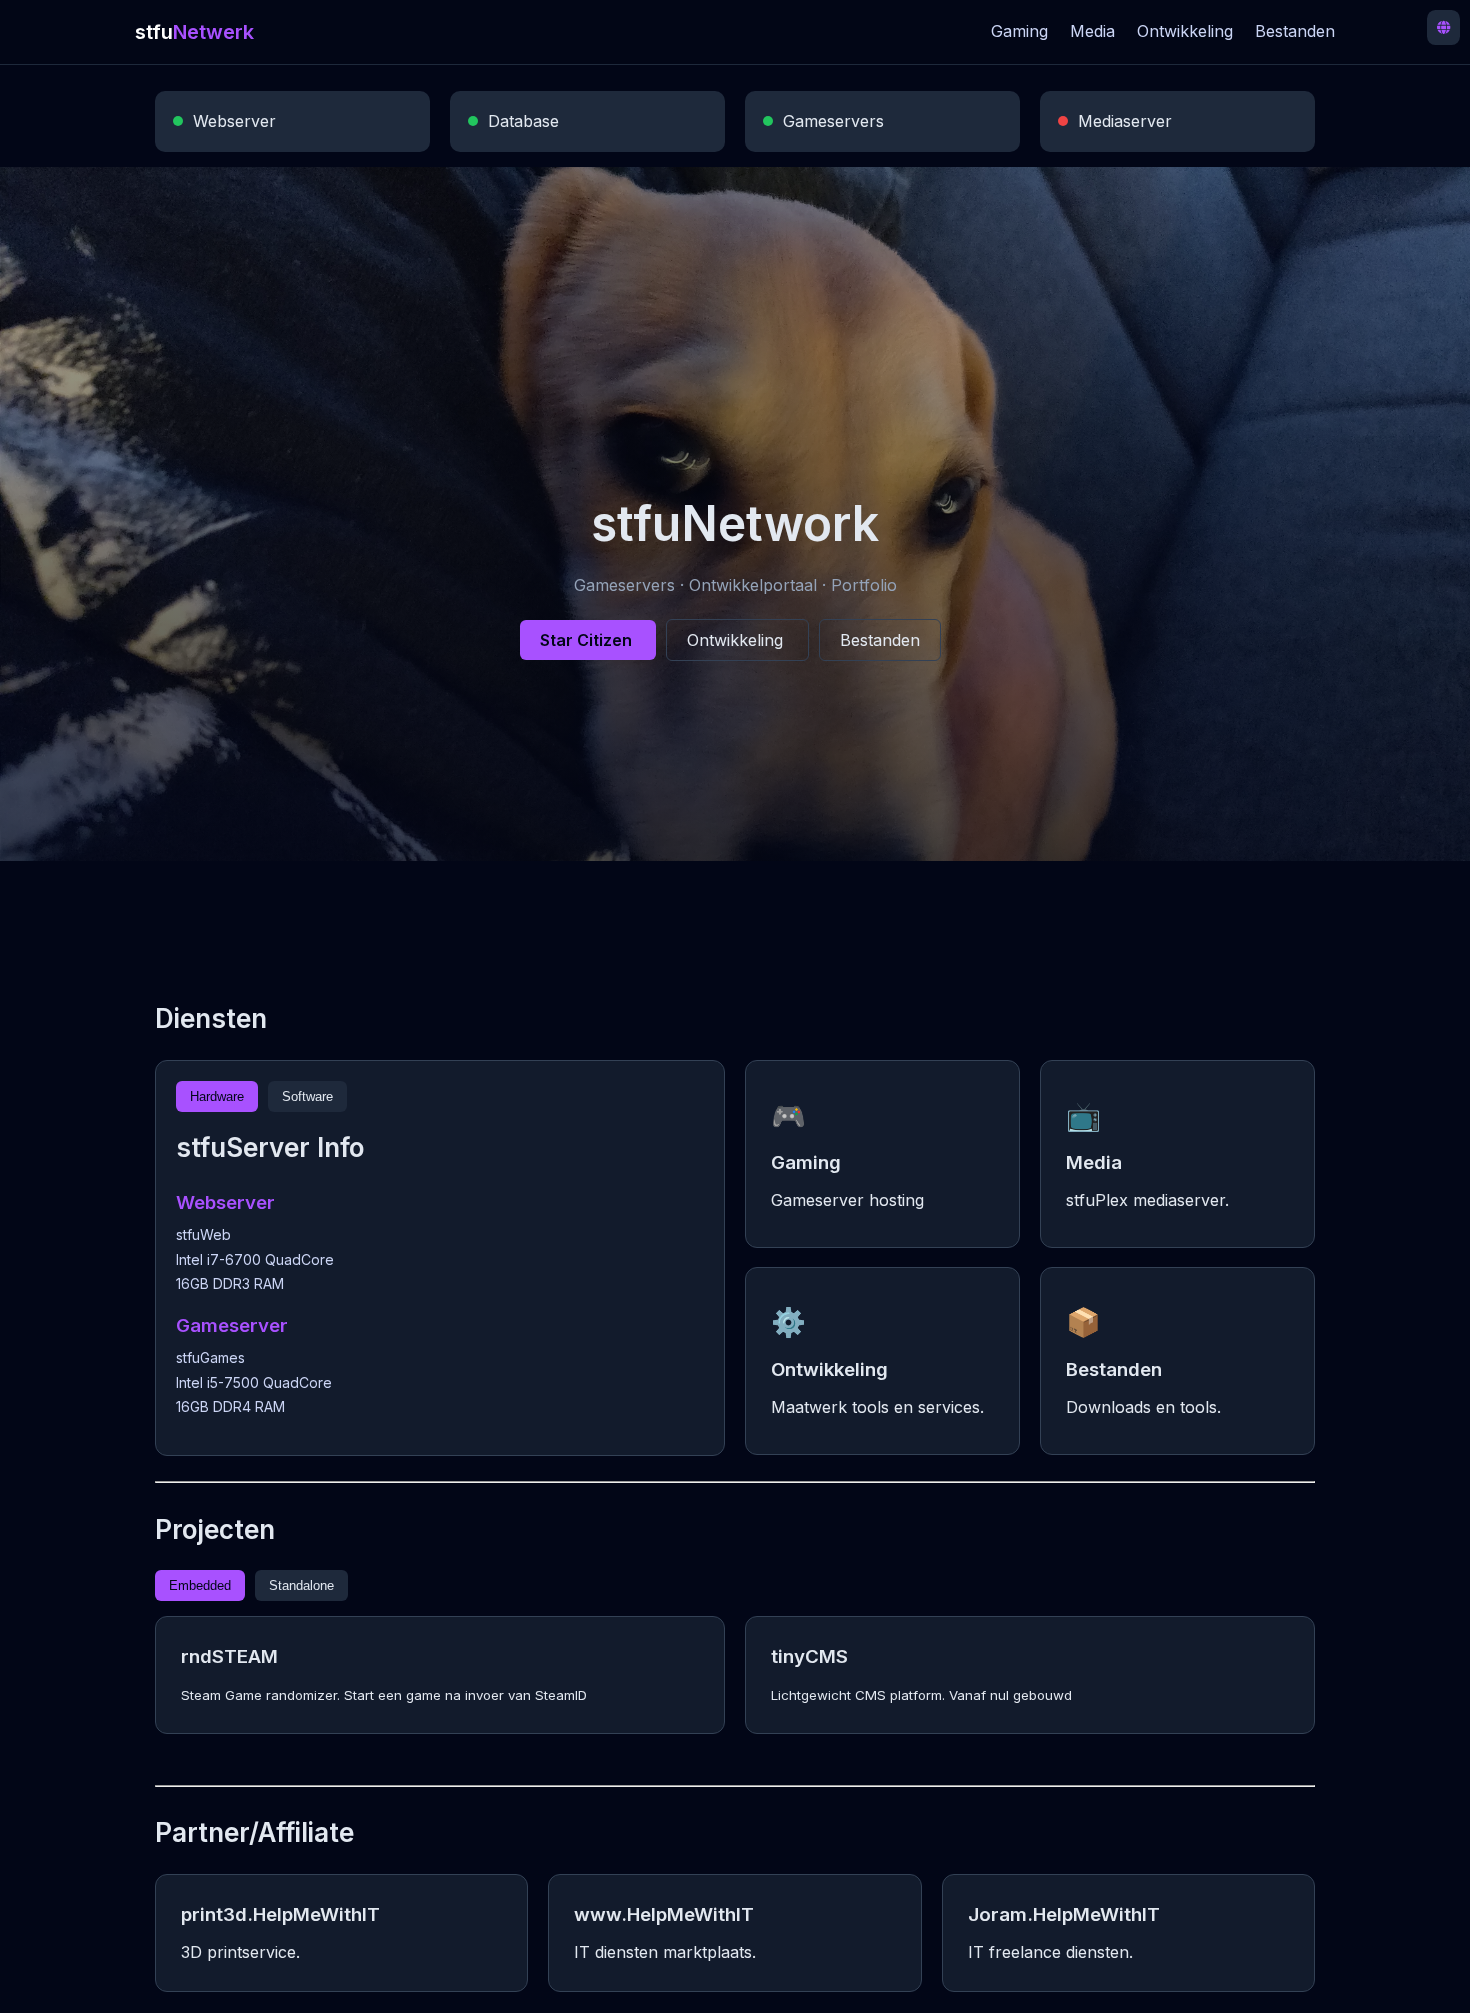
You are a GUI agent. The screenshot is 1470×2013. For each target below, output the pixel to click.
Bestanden (1295, 31)
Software (307, 1096)
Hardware (217, 1096)
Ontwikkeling (1185, 31)
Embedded (200, 1585)
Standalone (301, 1585)
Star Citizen (588, 640)
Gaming (1019, 31)
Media (1092, 31)
